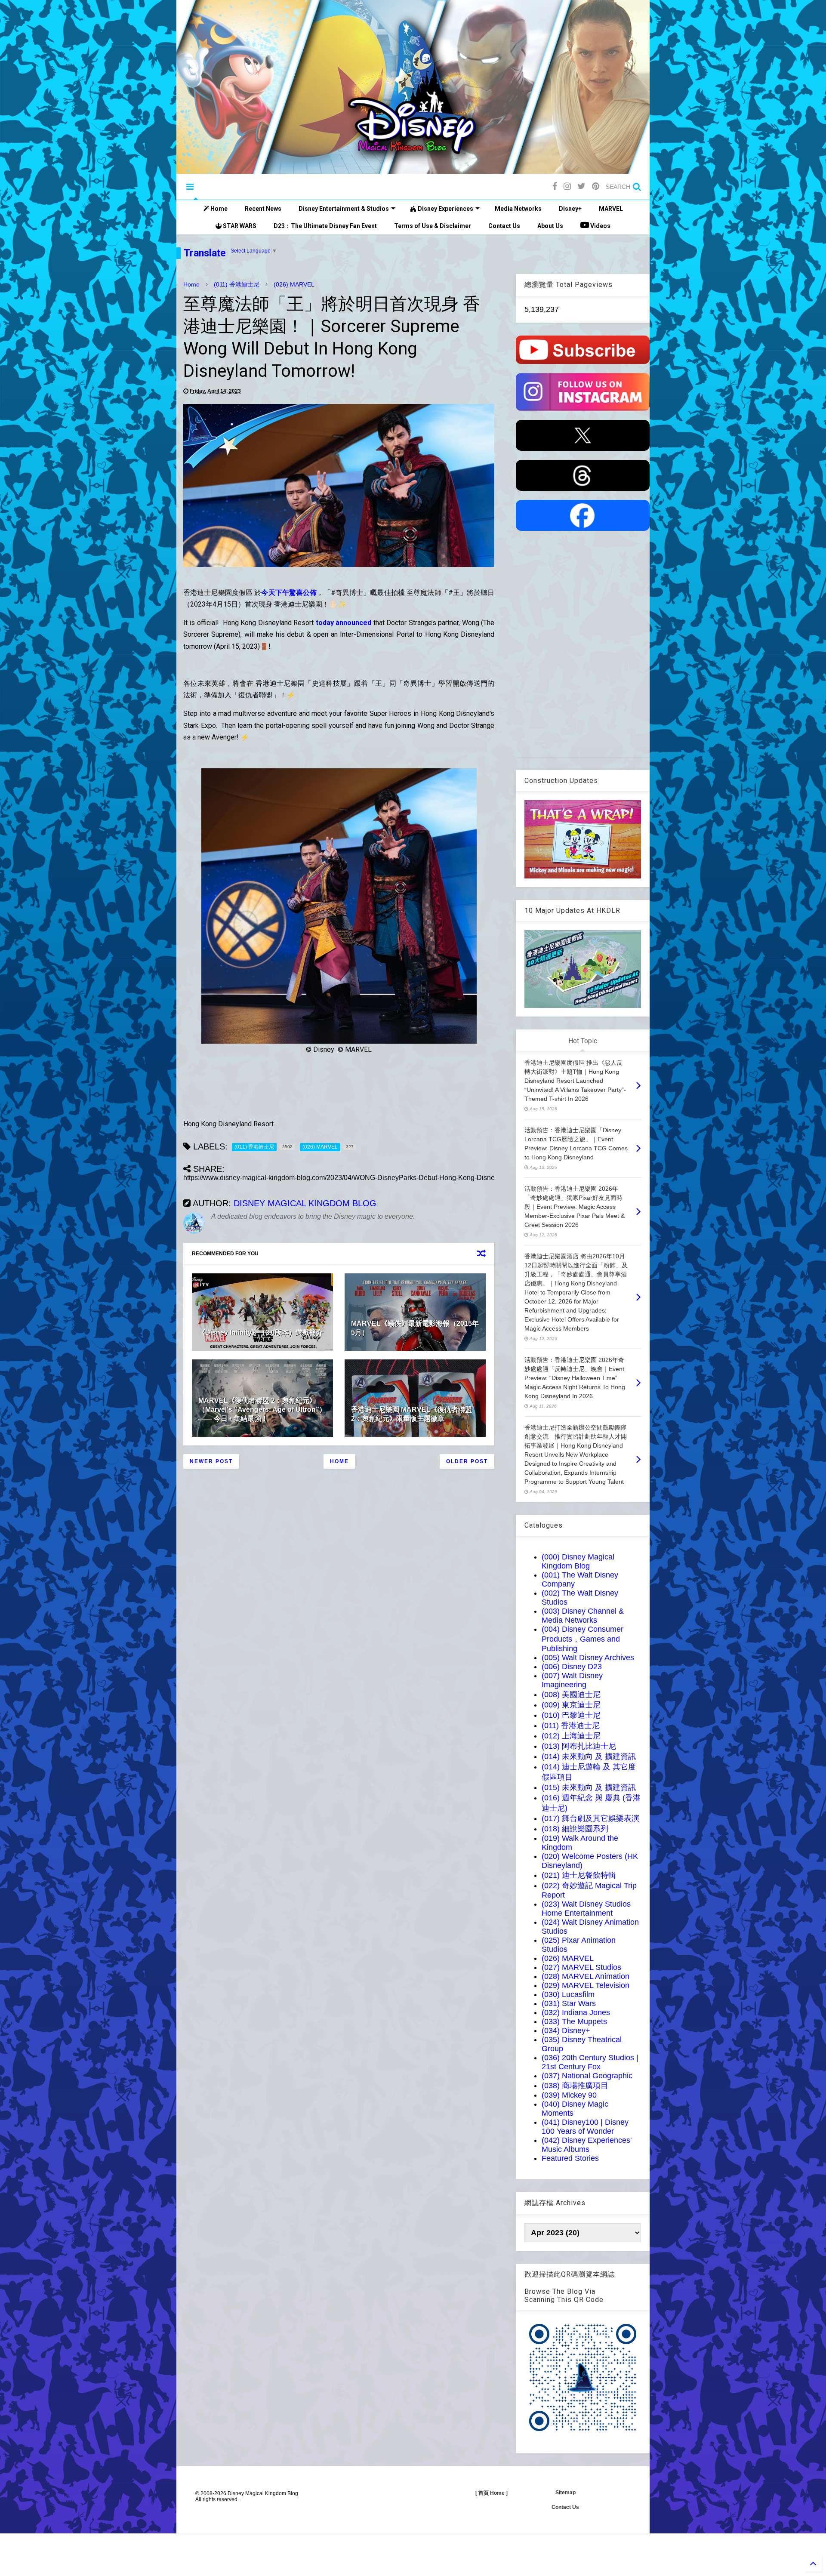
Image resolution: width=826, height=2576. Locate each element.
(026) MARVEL (294, 284)
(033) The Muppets (574, 2021)
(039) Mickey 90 (569, 2095)
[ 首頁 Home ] (492, 2493)
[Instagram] (567, 186)
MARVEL (611, 209)
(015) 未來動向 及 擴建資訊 (589, 1787)
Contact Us (504, 226)
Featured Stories (570, 2158)
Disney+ (570, 209)
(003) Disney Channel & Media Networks (583, 1616)
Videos (600, 226)
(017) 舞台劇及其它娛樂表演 (590, 1818)
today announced (344, 623)
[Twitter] (581, 186)
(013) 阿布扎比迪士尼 (579, 1746)
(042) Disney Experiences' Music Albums (587, 2145)
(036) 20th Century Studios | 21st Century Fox (590, 2062)
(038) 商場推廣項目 (575, 2086)
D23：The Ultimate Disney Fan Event (325, 226)
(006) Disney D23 (572, 1667)
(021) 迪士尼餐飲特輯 (579, 1875)
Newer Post (211, 1461)
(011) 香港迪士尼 (237, 284)
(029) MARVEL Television (586, 1985)
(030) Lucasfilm (568, 1994)
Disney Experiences (445, 209)
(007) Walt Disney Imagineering (572, 1680)
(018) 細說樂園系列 (575, 1829)
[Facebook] (555, 186)
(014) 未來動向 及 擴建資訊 (589, 1756)
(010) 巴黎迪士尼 (571, 1715)
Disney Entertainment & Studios (344, 209)
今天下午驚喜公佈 (289, 593)
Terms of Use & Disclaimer (433, 226)
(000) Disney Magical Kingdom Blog (578, 1561)
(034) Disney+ (566, 2031)
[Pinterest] (596, 186)
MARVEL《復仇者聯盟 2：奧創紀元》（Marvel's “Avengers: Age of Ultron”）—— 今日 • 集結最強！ (262, 1410)
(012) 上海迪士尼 (571, 1736)
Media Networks (518, 209)
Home (218, 209)
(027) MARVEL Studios (581, 1967)
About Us (550, 226)
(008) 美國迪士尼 (571, 1695)
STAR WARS (239, 226)
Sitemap (566, 2493)
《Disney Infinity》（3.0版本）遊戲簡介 (261, 1333)
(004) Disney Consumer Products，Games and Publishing (583, 1639)
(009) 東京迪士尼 (571, 1705)
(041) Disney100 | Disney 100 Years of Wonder (585, 2127)
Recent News (263, 209)
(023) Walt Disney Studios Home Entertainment (586, 1909)
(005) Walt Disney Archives (588, 1658)
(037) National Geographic (587, 2076)
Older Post (467, 1461)
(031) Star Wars (569, 2003)
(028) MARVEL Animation (586, 1976)
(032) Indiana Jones (576, 2012)
